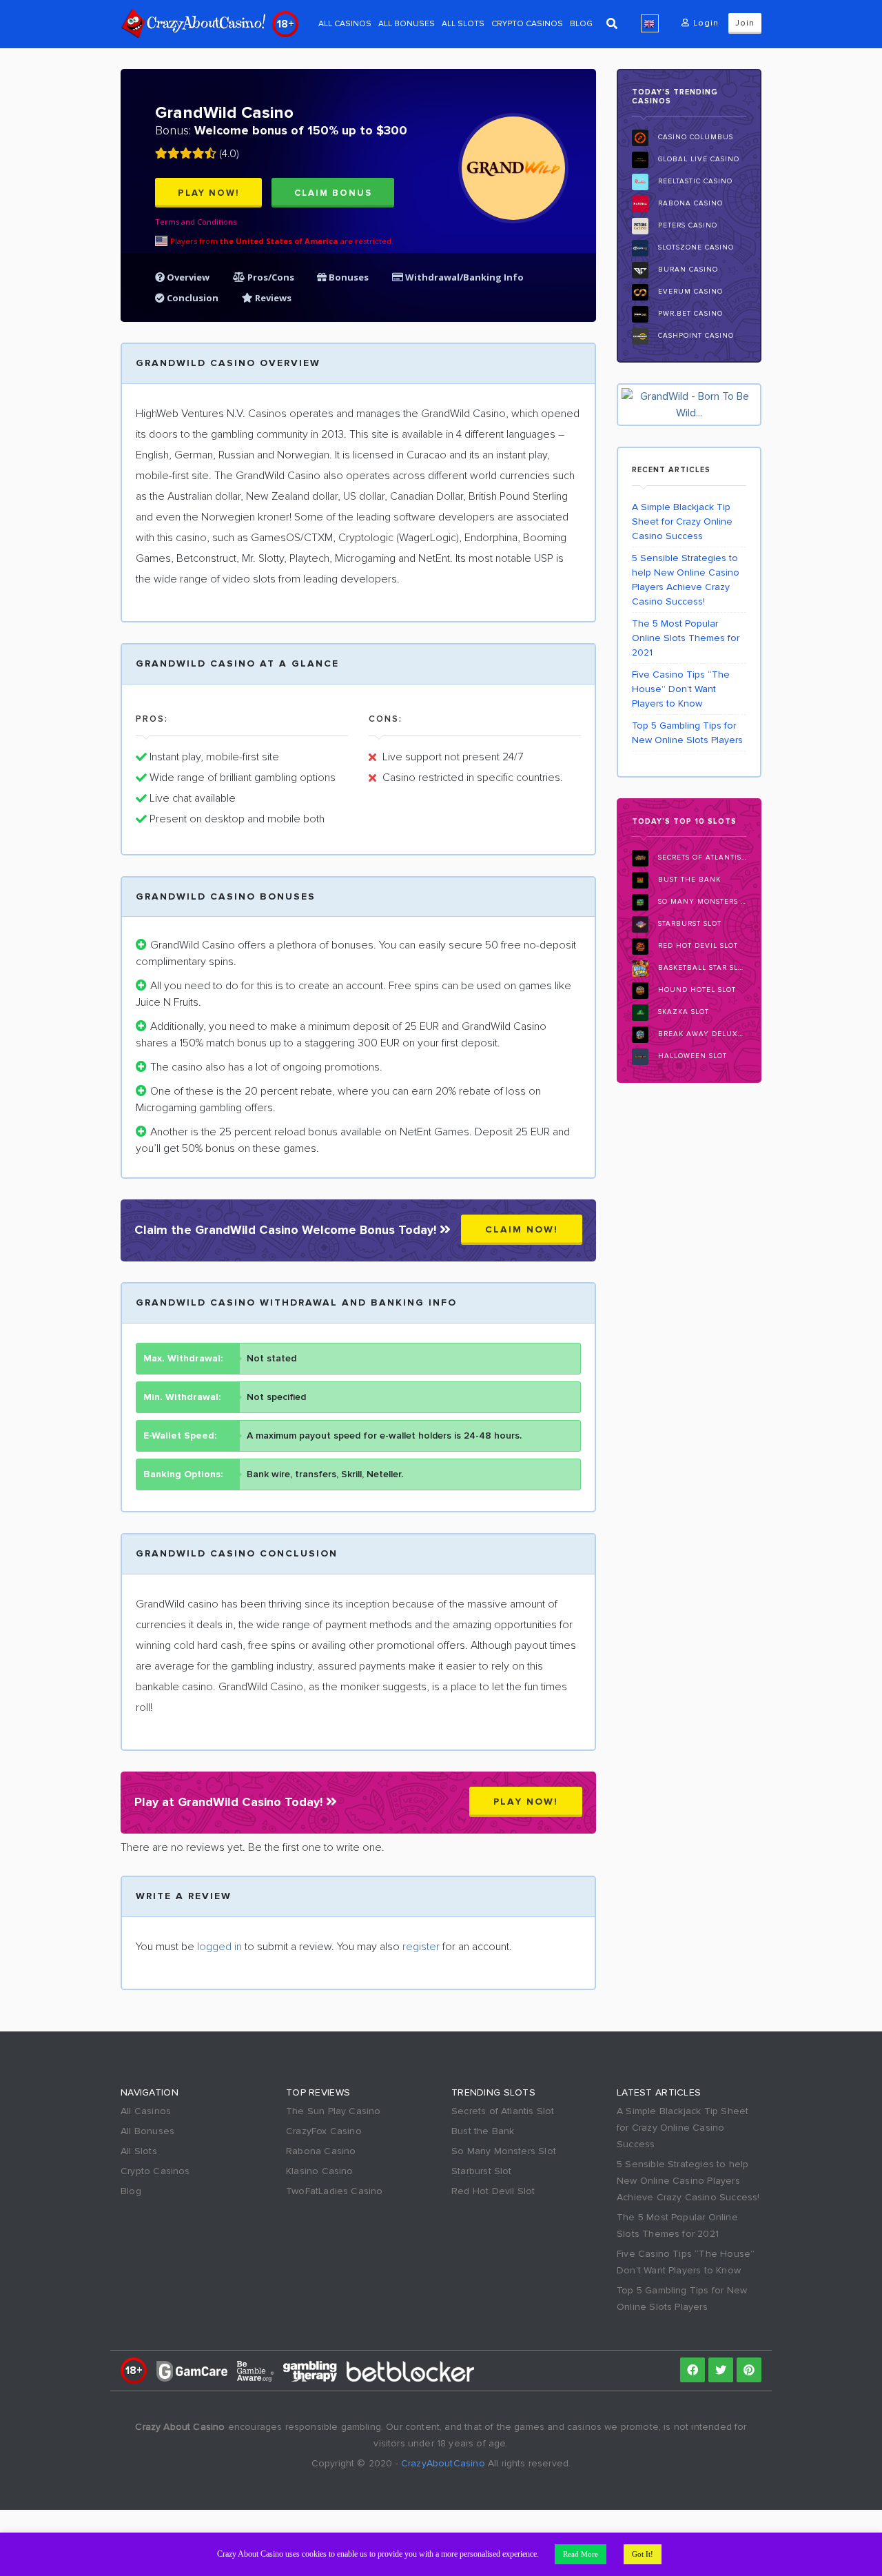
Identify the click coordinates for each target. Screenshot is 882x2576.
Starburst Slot (688, 924)
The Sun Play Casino (334, 2111)
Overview (187, 277)
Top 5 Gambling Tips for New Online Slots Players (687, 733)
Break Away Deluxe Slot (701, 1034)
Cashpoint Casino (695, 336)
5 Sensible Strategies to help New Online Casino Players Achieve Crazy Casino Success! (686, 580)
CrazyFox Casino (324, 2131)
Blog (581, 24)
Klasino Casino (320, 2171)
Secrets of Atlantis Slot (701, 858)
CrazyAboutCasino (443, 2463)
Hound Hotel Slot (696, 990)
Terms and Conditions (196, 222)
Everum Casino (689, 292)
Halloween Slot (691, 1056)
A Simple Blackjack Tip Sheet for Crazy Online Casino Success (682, 521)
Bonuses (348, 277)
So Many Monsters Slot (701, 902)
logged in (219, 1947)
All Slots (463, 24)
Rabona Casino (689, 204)
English (650, 23)
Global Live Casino (697, 160)
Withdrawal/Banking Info (463, 277)
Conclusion (192, 298)
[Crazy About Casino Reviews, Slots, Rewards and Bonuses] (193, 23)
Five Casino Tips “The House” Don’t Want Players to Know (681, 689)
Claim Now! (522, 1229)
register (421, 1947)
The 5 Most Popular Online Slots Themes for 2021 (686, 638)
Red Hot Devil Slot (697, 946)
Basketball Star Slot (701, 968)
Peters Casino (686, 226)
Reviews (272, 298)
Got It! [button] (643, 2554)
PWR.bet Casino (689, 314)
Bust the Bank (688, 880)
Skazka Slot (682, 1012)
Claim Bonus (333, 193)
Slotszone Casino (695, 248)
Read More (581, 2554)
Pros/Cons (271, 277)
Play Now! (209, 193)
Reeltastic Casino (694, 182)
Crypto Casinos (527, 24)
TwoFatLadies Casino (335, 2191)
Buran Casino (687, 270)
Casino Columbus (694, 138)
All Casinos (345, 24)
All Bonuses (407, 24)
